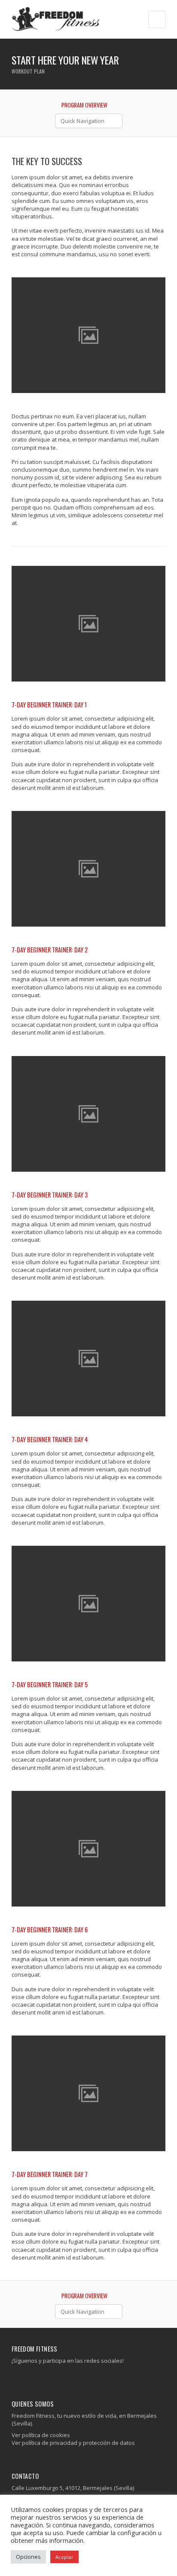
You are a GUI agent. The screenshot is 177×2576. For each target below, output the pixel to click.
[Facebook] (15, 2378)
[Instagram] (22, 2378)
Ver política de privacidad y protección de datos (73, 2443)
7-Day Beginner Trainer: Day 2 (50, 950)
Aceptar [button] (64, 2557)
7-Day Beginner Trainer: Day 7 (50, 2174)
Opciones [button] (28, 2557)
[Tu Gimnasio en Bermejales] (56, 19)
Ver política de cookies (41, 2435)
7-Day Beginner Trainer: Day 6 (50, 1930)
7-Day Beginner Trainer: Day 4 (50, 1439)
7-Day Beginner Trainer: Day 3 (50, 1195)
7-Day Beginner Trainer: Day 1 (49, 705)
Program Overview (84, 105)
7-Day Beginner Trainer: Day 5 (50, 1684)
